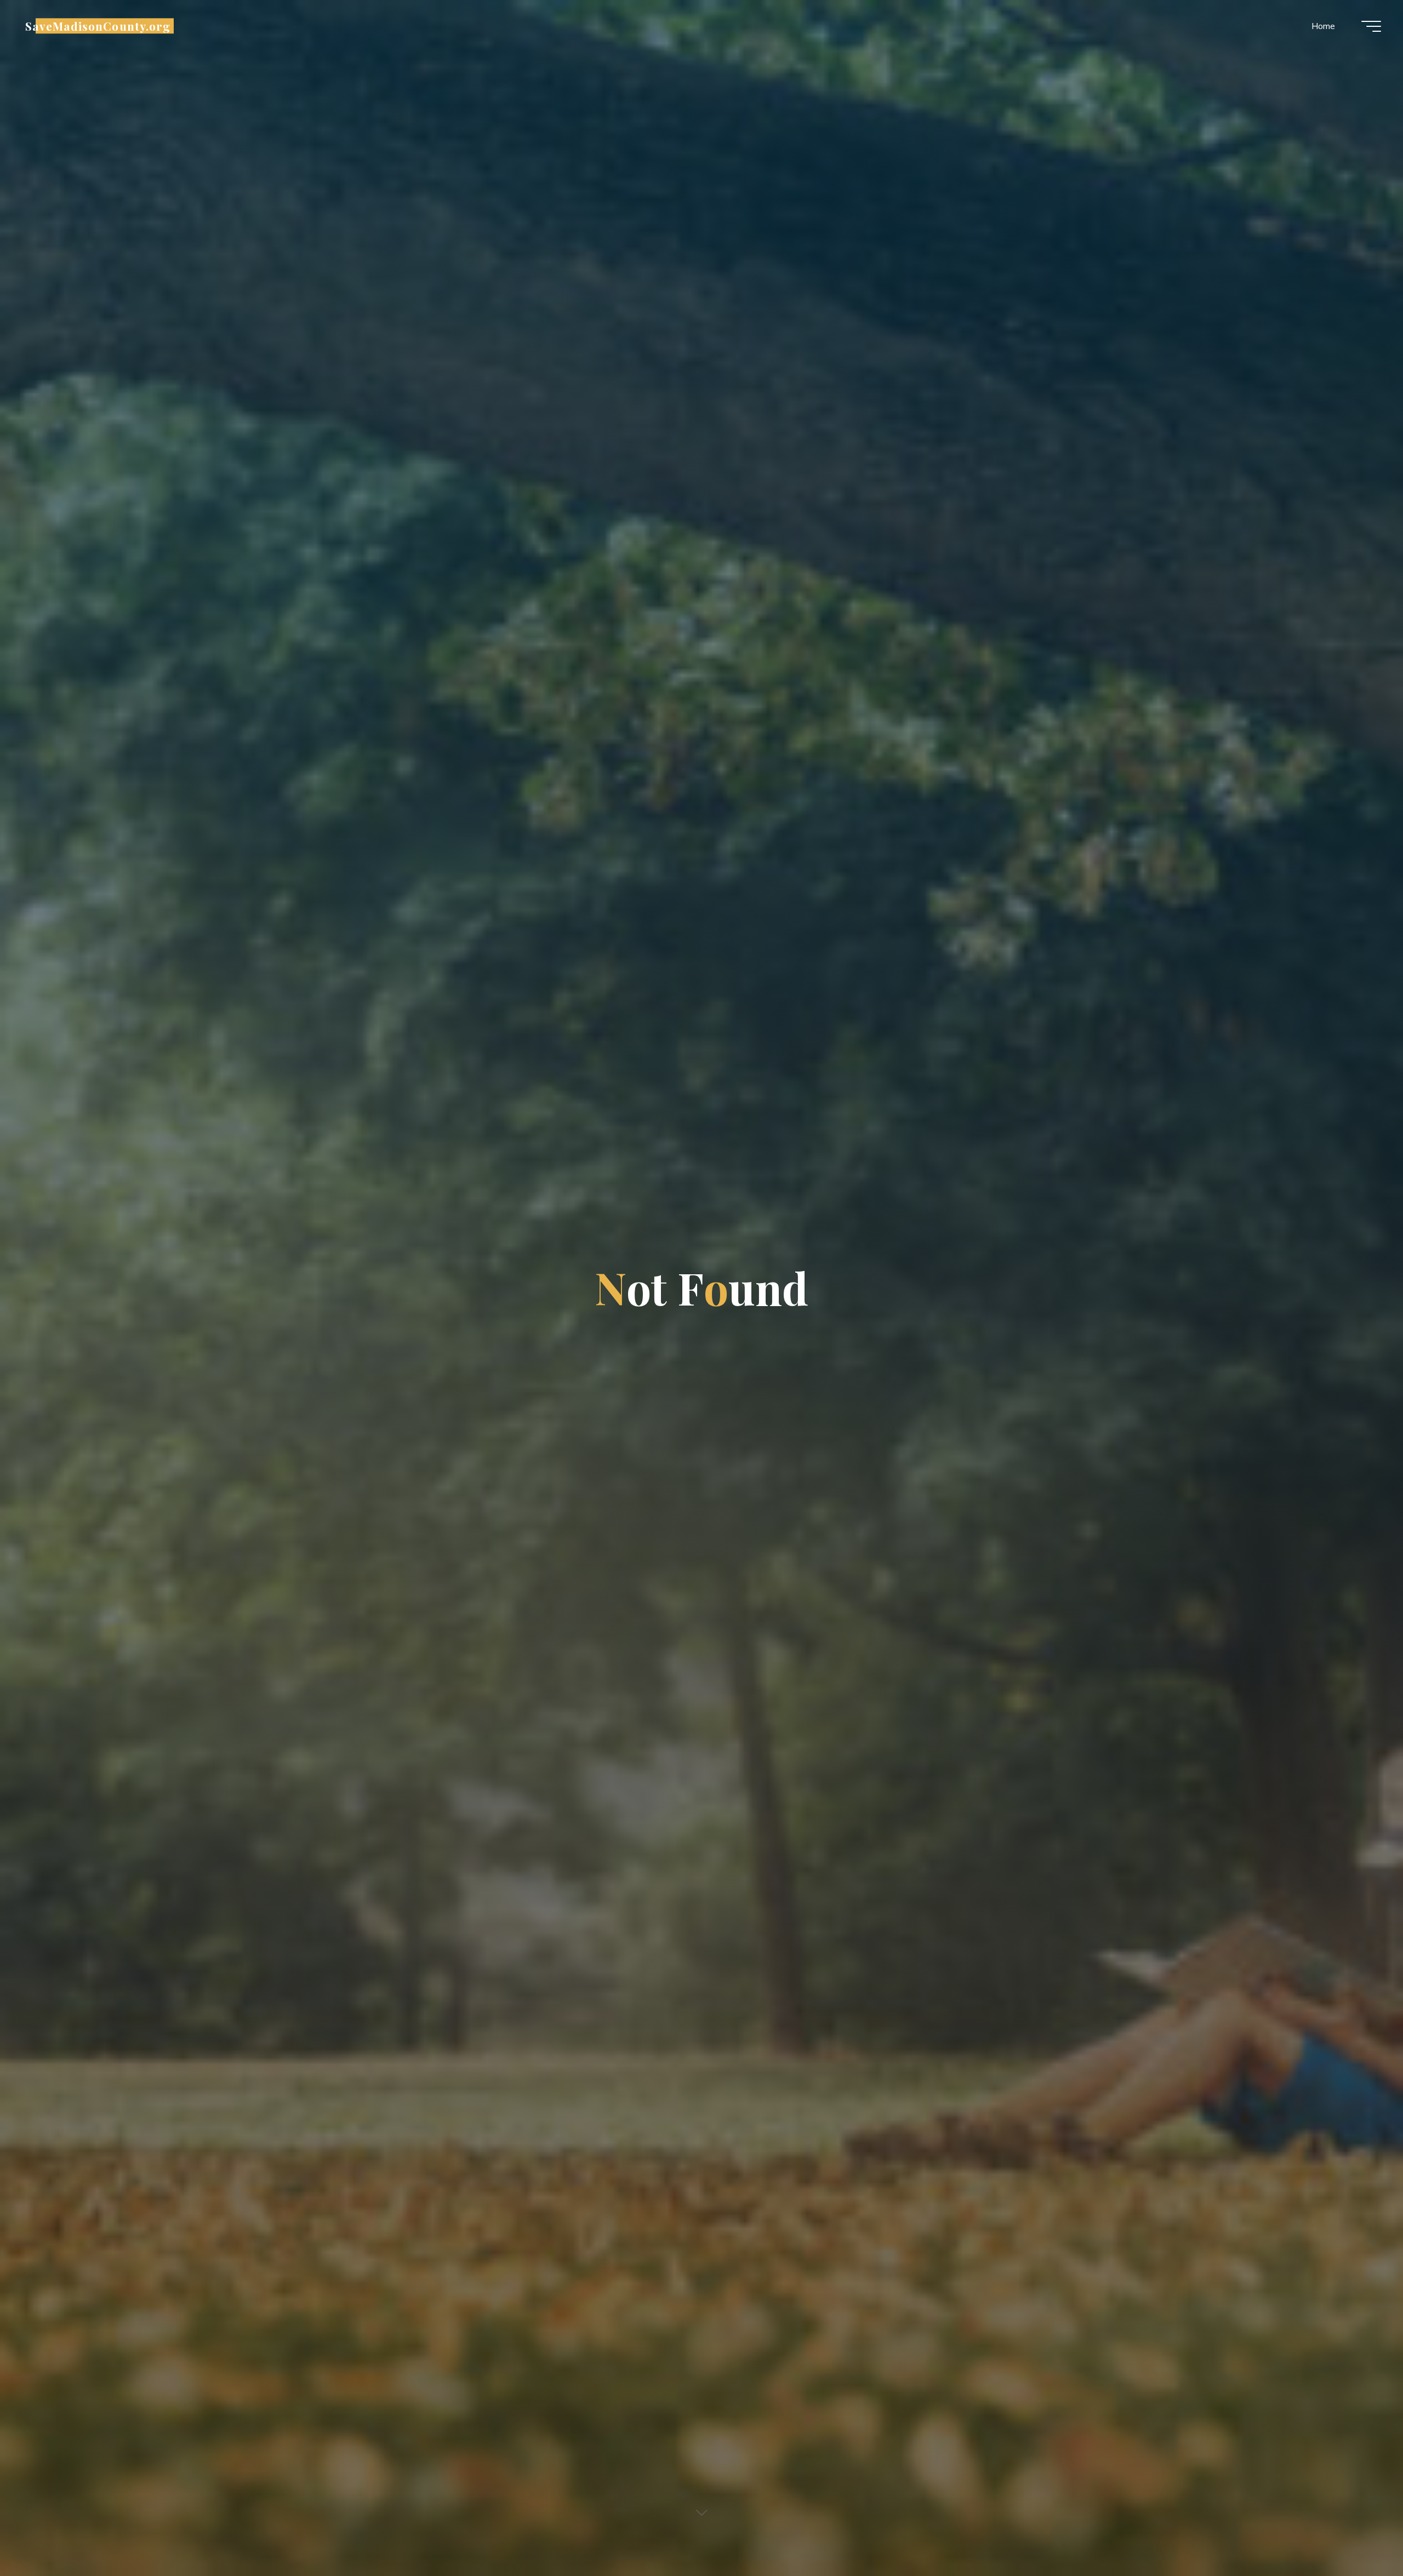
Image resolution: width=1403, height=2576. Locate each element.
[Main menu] (1371, 26)
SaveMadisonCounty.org (98, 26)
